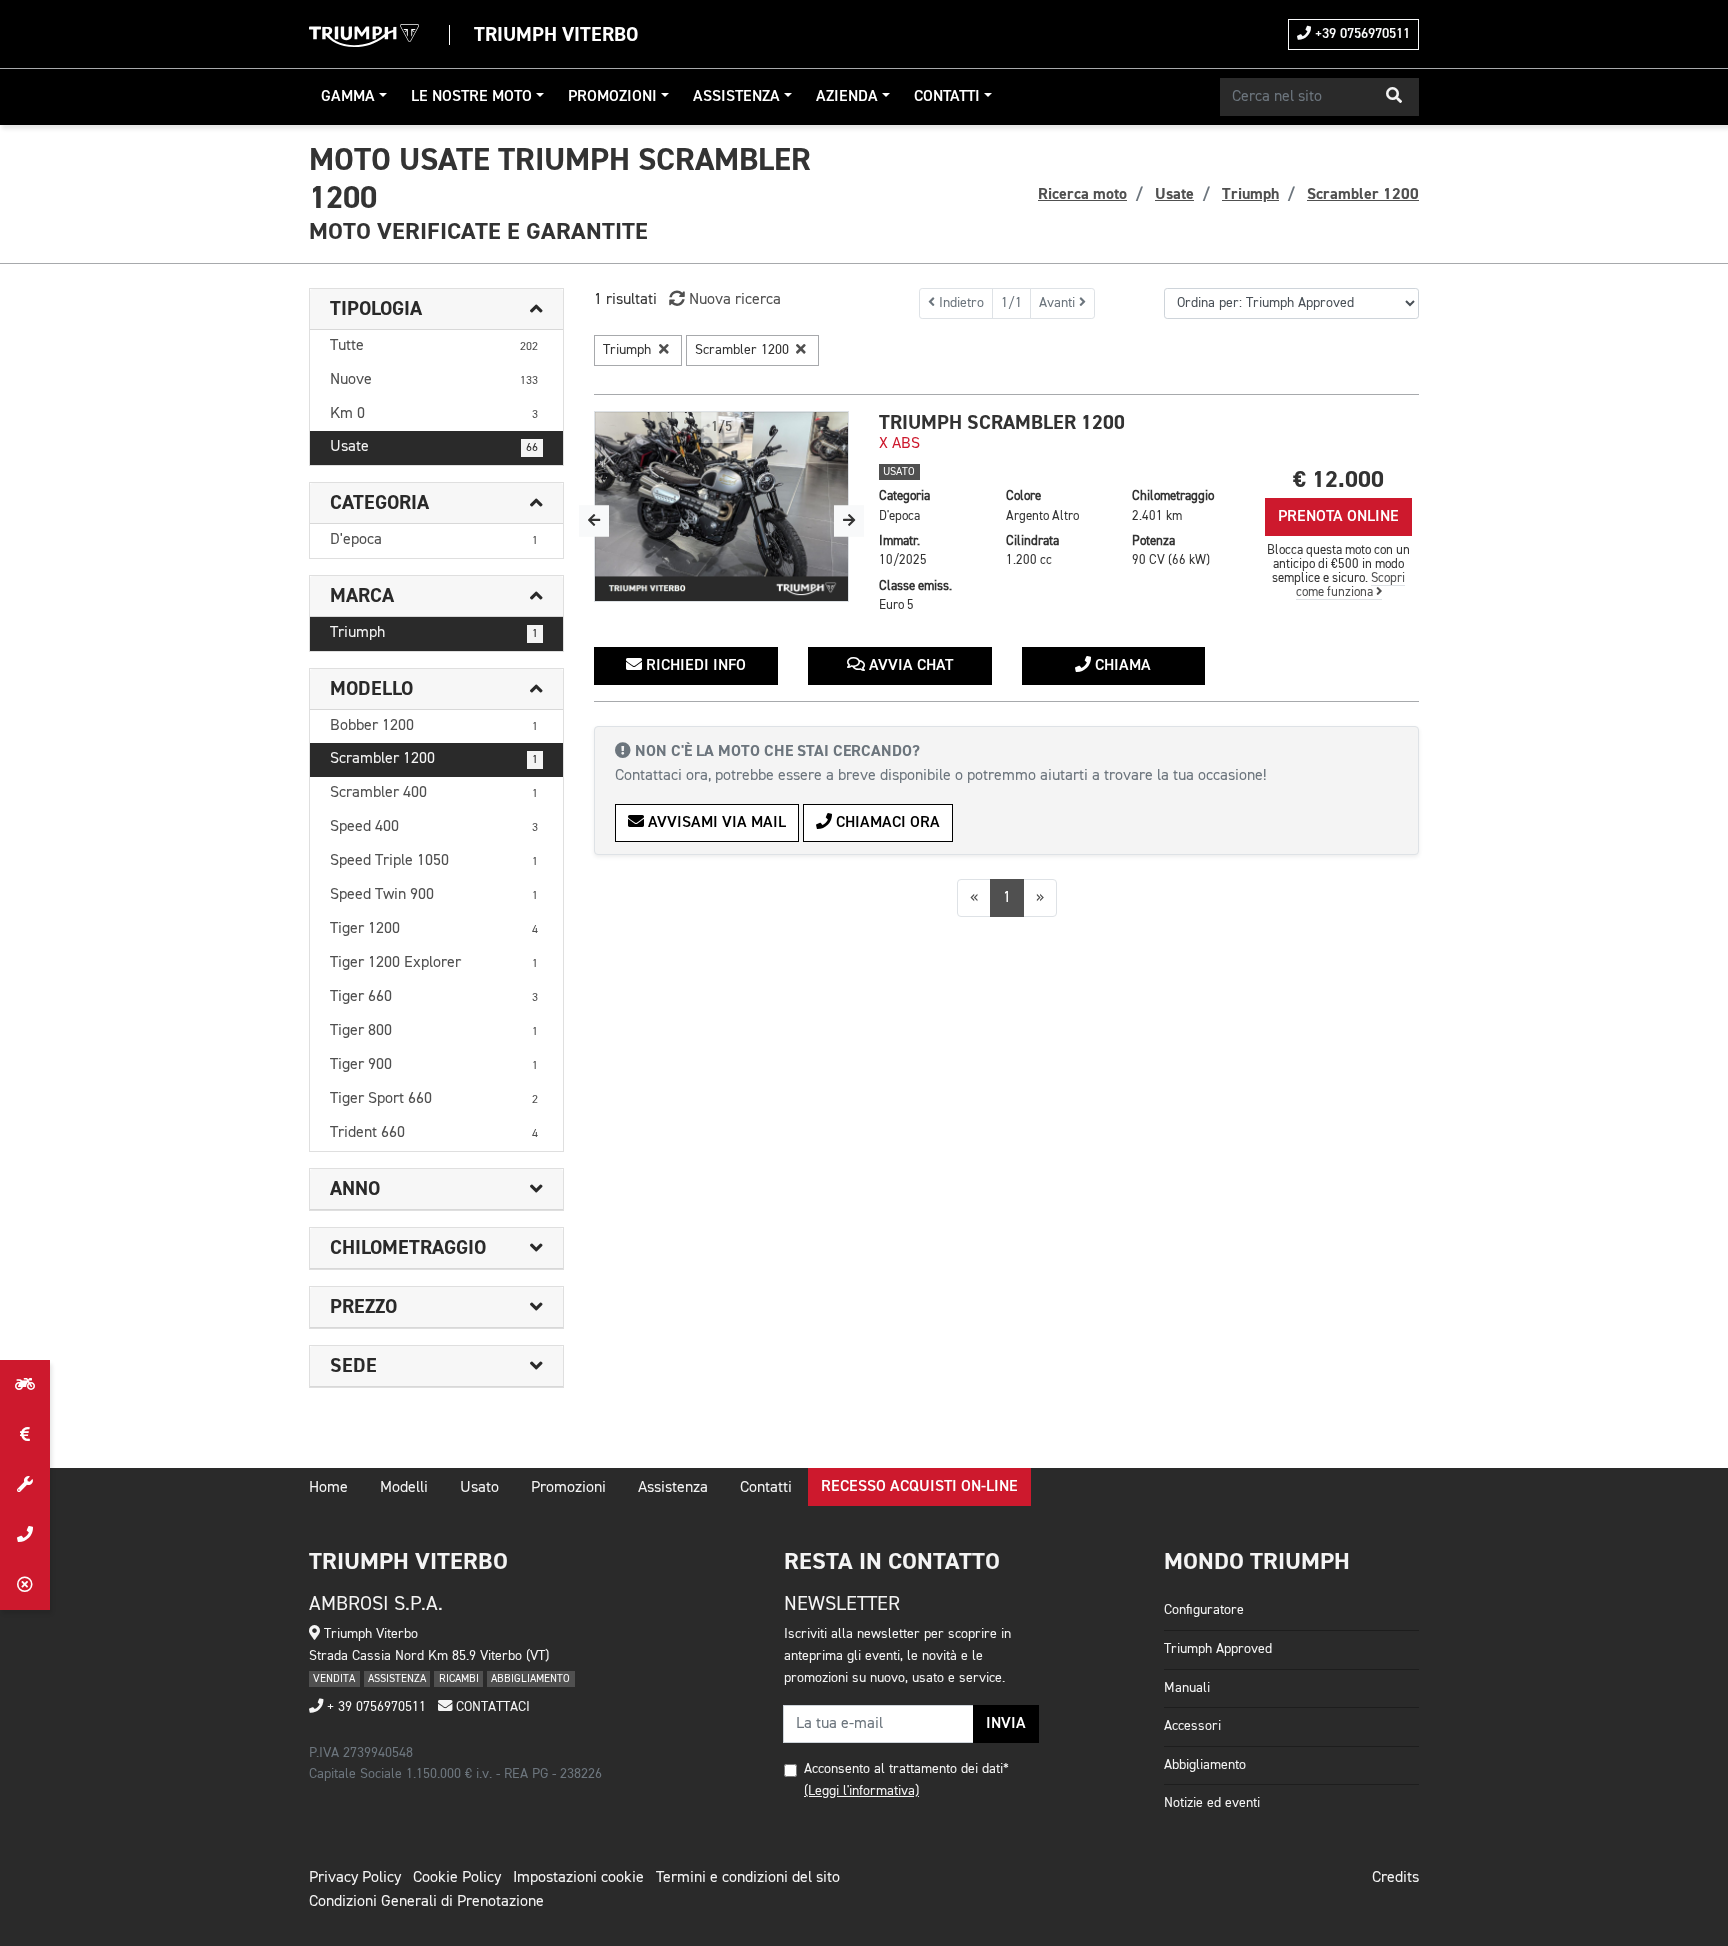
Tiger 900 (434, 1065)
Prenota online (1338, 517)
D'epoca (434, 540)
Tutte (434, 346)
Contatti (947, 97)
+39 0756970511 (1360, 34)
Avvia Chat (909, 666)
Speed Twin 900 (434, 895)
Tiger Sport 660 (434, 1099)
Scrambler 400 (434, 793)
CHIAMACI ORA (886, 823)
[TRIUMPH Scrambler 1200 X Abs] (721, 507)
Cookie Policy (457, 1878)
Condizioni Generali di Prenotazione (426, 1902)
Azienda (847, 97)
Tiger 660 (434, 997)
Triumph (434, 633)
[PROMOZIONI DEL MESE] (25, 1435)
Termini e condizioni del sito (748, 1878)
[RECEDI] (25, 1585)
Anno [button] (355, 1189)
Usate (434, 447)
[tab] (436, 309)
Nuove (434, 380)
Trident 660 (434, 1133)
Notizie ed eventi (1212, 1803)
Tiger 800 (434, 1031)
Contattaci (491, 1707)
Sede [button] (353, 1366)
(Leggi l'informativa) (861, 1791)
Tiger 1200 (434, 929)
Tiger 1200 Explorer (434, 963)
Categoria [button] (379, 503)
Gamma (348, 97)
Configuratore (1204, 1610)
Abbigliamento (1205, 1765)
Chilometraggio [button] (408, 1248)
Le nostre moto (471, 97)
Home (328, 1488)
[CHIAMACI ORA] (25, 1535)
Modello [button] (371, 689)
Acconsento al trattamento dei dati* (906, 1769)
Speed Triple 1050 (434, 861)
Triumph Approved (1218, 1649)
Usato (479, 1488)
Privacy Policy (355, 1878)
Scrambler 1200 (434, 759)
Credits (1395, 1878)
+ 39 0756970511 (374, 1707)
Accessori (1192, 1726)
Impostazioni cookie (578, 1878)
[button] (1394, 97)
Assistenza (736, 97)
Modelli (404, 1488)
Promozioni (612, 97)
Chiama (1121, 666)
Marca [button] (362, 596)
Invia (1006, 1724)
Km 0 (434, 414)
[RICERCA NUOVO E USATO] (25, 1385)
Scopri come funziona (1351, 585)
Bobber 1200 (434, 726)
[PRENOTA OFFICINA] (25, 1485)
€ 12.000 (1338, 479)
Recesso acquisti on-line (919, 1487)
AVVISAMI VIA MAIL (715, 823)
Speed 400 (434, 827)
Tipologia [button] (376, 309)
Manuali (1187, 1688)
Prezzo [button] (363, 1307)
